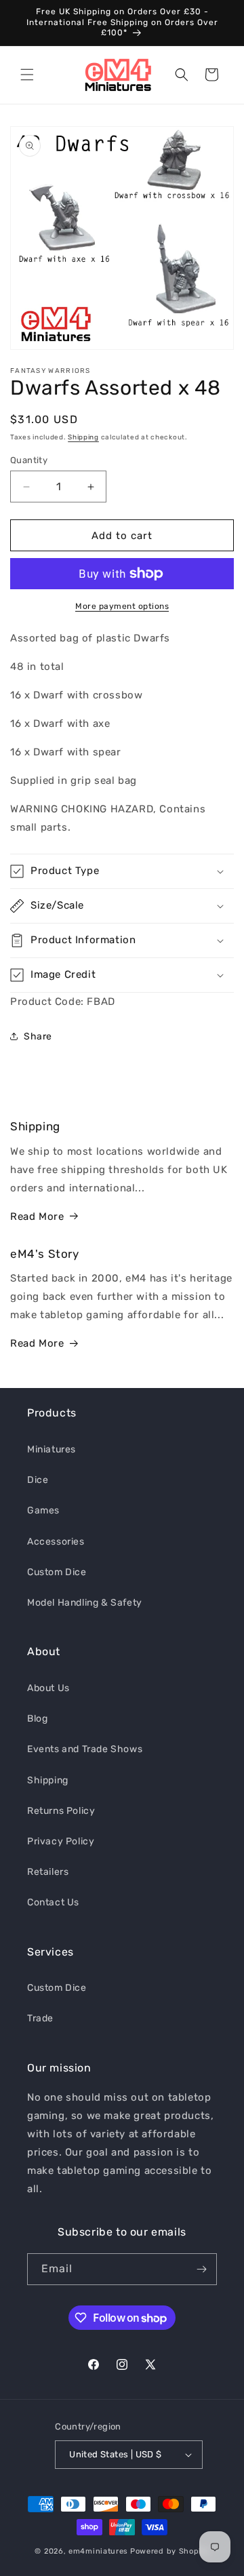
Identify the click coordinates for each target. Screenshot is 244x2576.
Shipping (83, 437)
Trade (40, 2018)
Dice (38, 1480)
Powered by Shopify (170, 2551)
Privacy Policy (61, 1841)
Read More (37, 1216)
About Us (48, 1688)
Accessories (56, 1542)
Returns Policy (61, 1811)
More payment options (122, 606)
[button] (27, 75)
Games (43, 1510)
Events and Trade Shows (85, 1749)
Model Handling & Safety (85, 1603)
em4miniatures (98, 2551)
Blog (37, 1719)
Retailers (48, 1872)
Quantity (29, 460)
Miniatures (52, 1449)
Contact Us (53, 1902)
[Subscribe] (201, 2269)
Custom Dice (57, 1572)
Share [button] (38, 1036)
